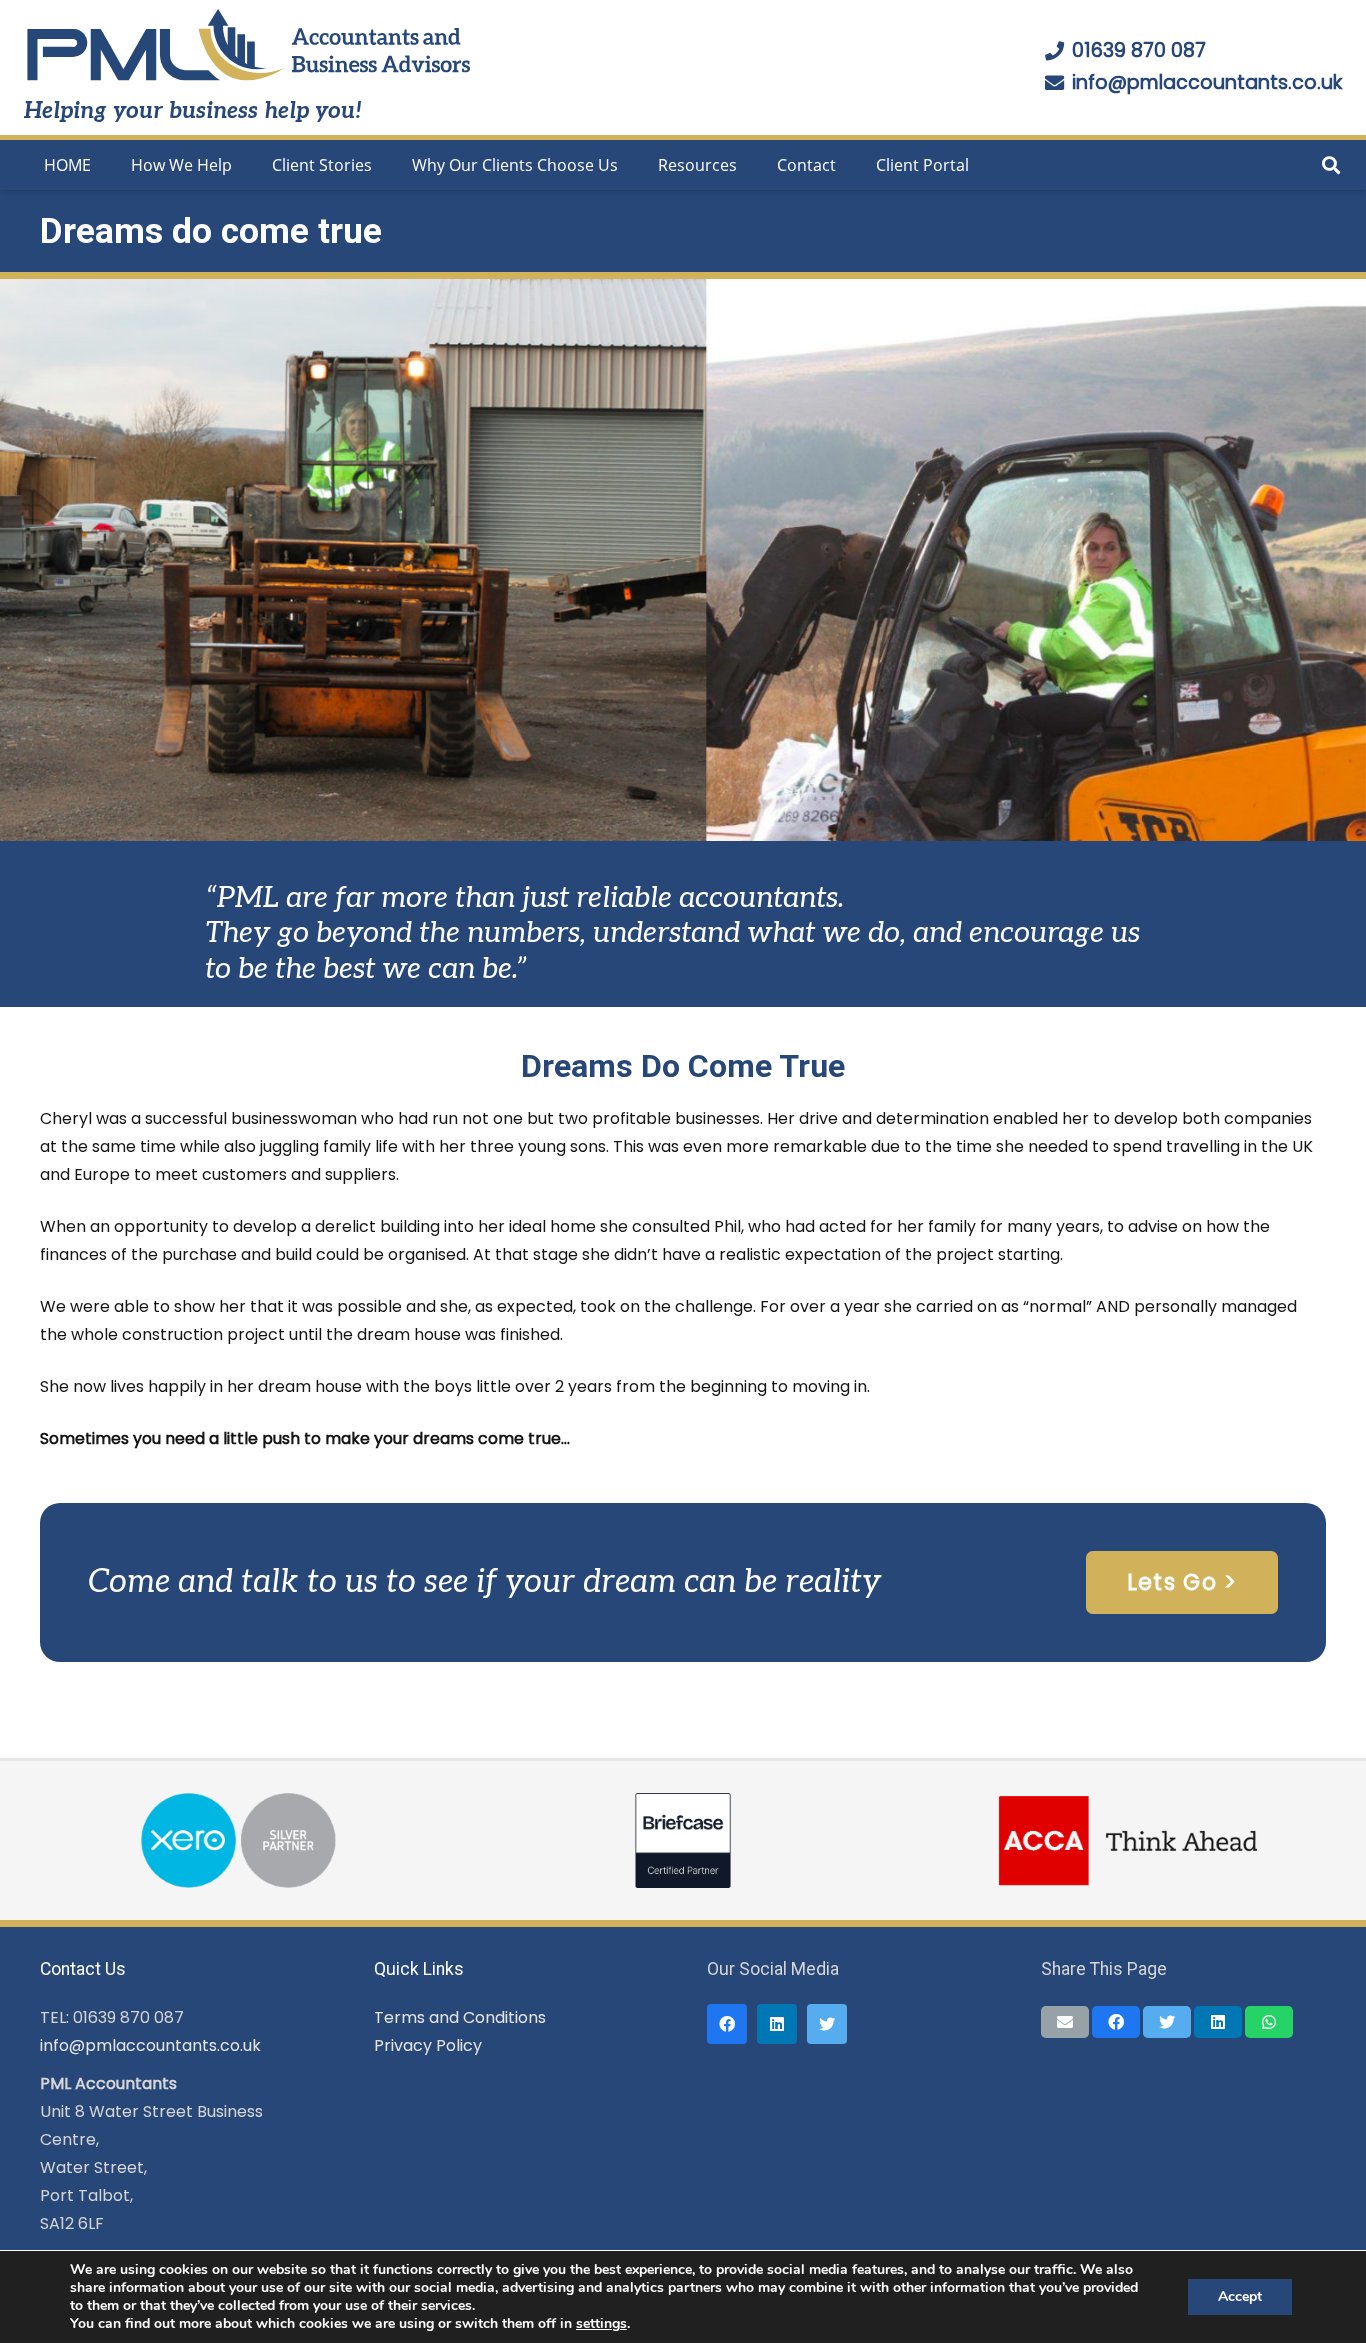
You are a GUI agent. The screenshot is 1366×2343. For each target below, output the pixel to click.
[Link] (249, 47)
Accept (1240, 2296)
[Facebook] (727, 2024)
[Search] (1331, 165)
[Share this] (1116, 2022)
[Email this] (1065, 2022)
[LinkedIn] (777, 2024)
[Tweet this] (1167, 2022)
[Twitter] (827, 2024)
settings (601, 2324)
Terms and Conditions (460, 2017)
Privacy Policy (428, 2045)
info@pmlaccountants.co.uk (150, 2045)
